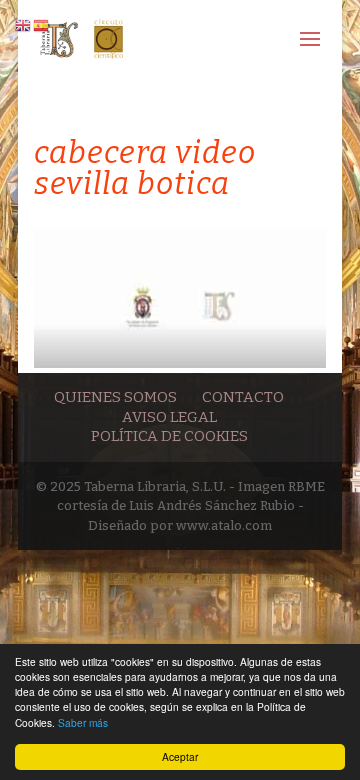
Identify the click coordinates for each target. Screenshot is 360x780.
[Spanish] (42, 24)
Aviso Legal (169, 417)
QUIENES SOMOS (115, 397)
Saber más (83, 722)
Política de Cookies (169, 436)
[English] (24, 24)
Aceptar (180, 756)
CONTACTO (243, 397)
